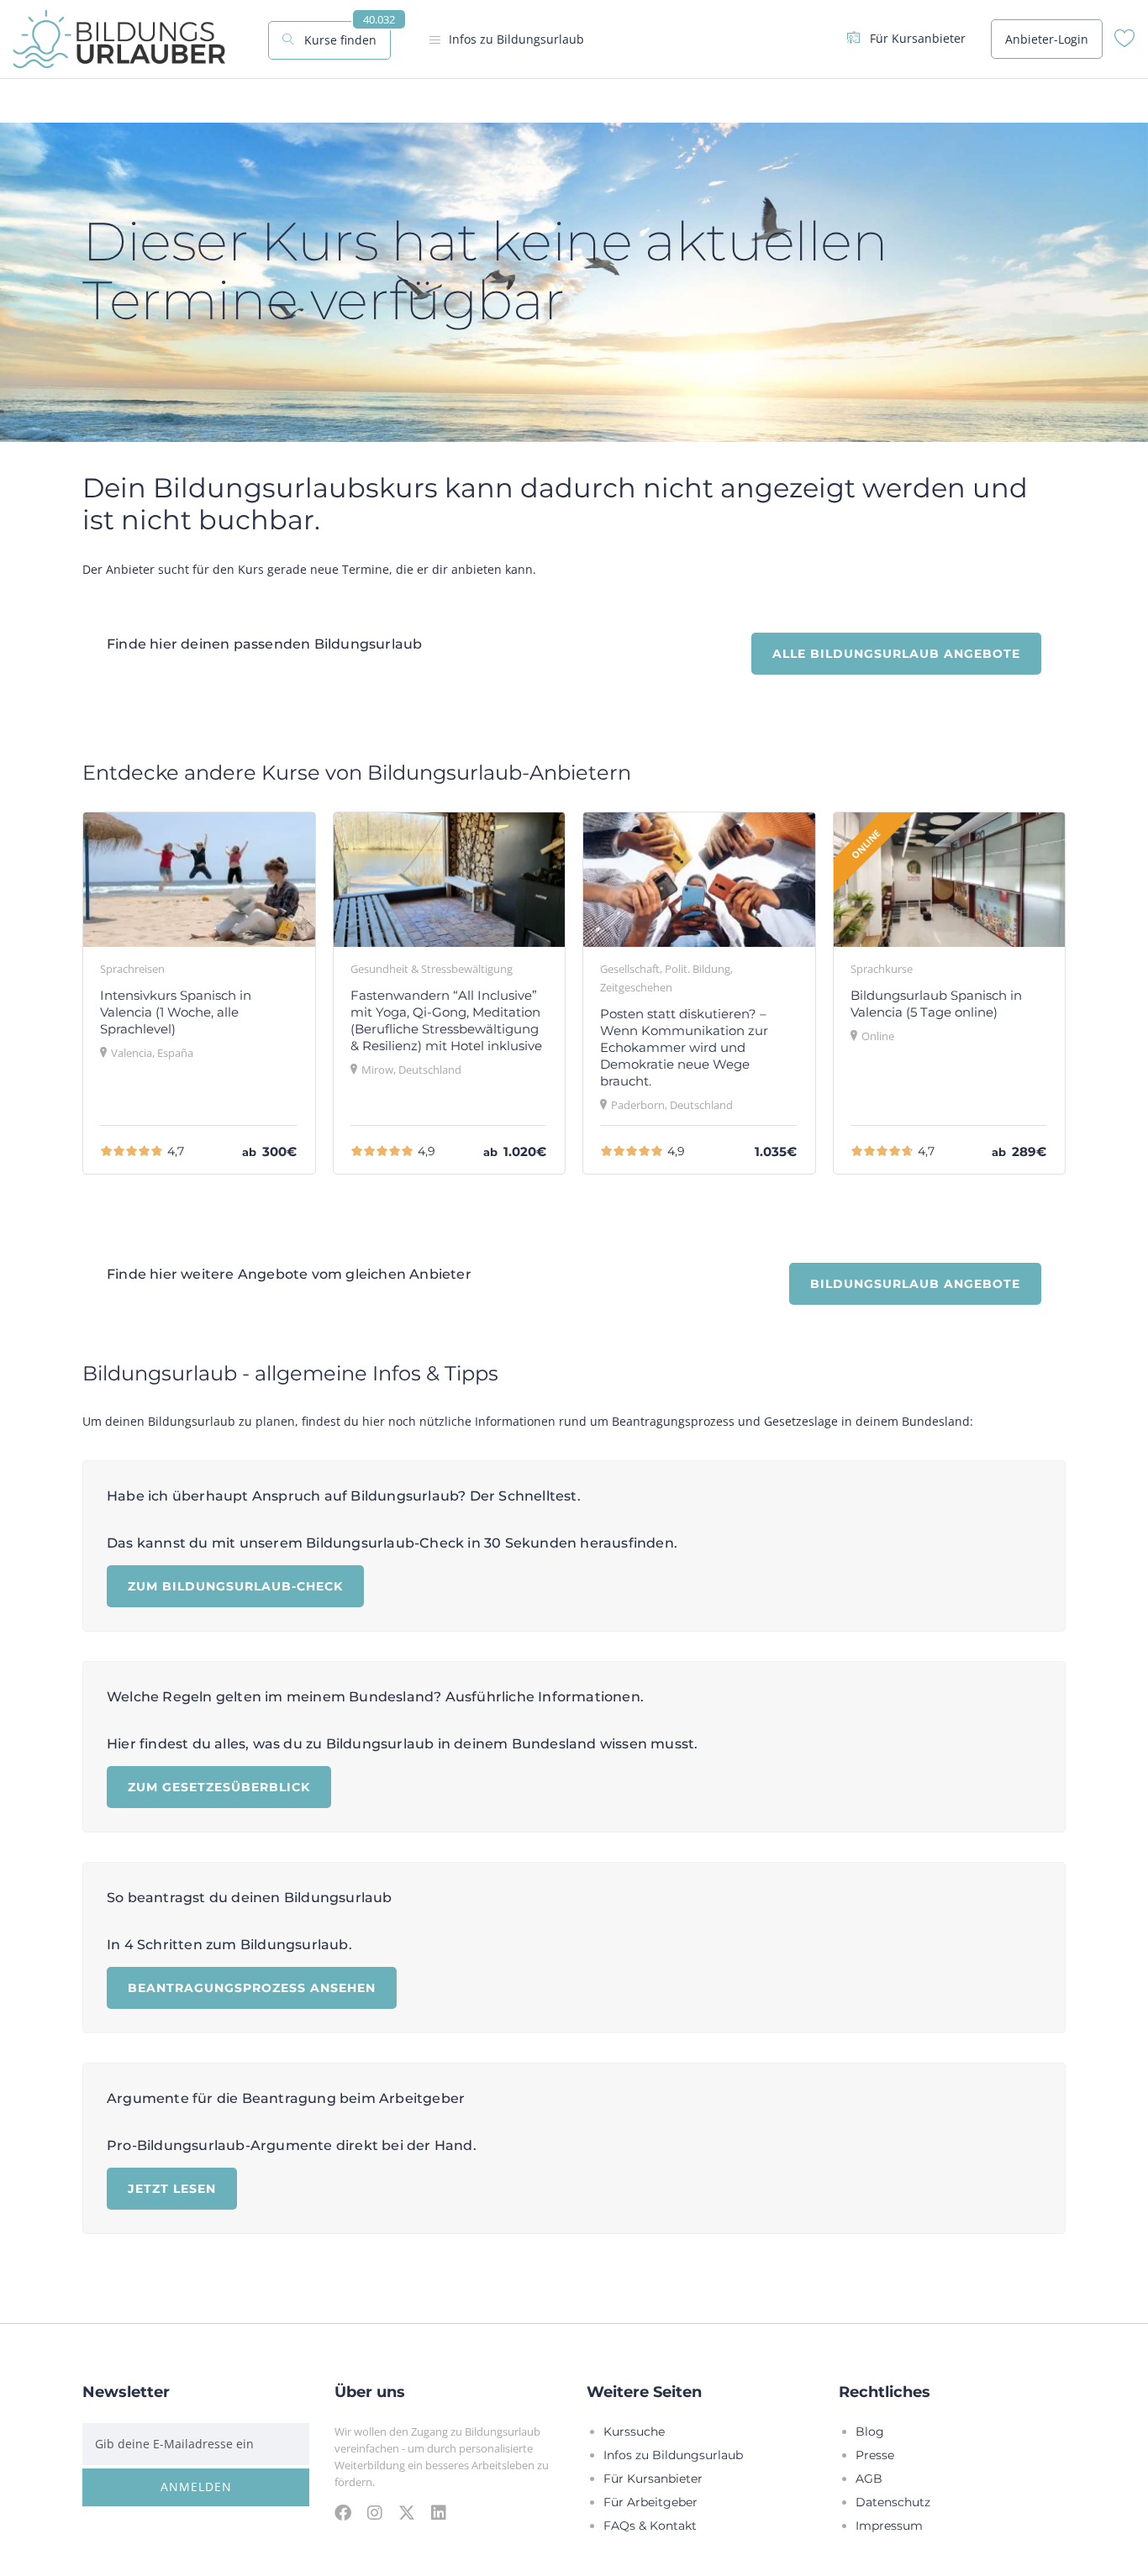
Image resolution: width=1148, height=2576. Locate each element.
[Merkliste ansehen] (1125, 42)
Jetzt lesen (172, 2188)
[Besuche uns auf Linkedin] (439, 2512)
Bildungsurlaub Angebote (915, 1283)
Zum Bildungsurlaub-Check (235, 1586)
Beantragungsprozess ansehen (252, 1987)
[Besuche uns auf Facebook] (343, 2512)
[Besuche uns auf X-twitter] (407, 2512)
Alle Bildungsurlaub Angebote (896, 653)
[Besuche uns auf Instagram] (375, 2512)
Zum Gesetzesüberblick (219, 1787)
